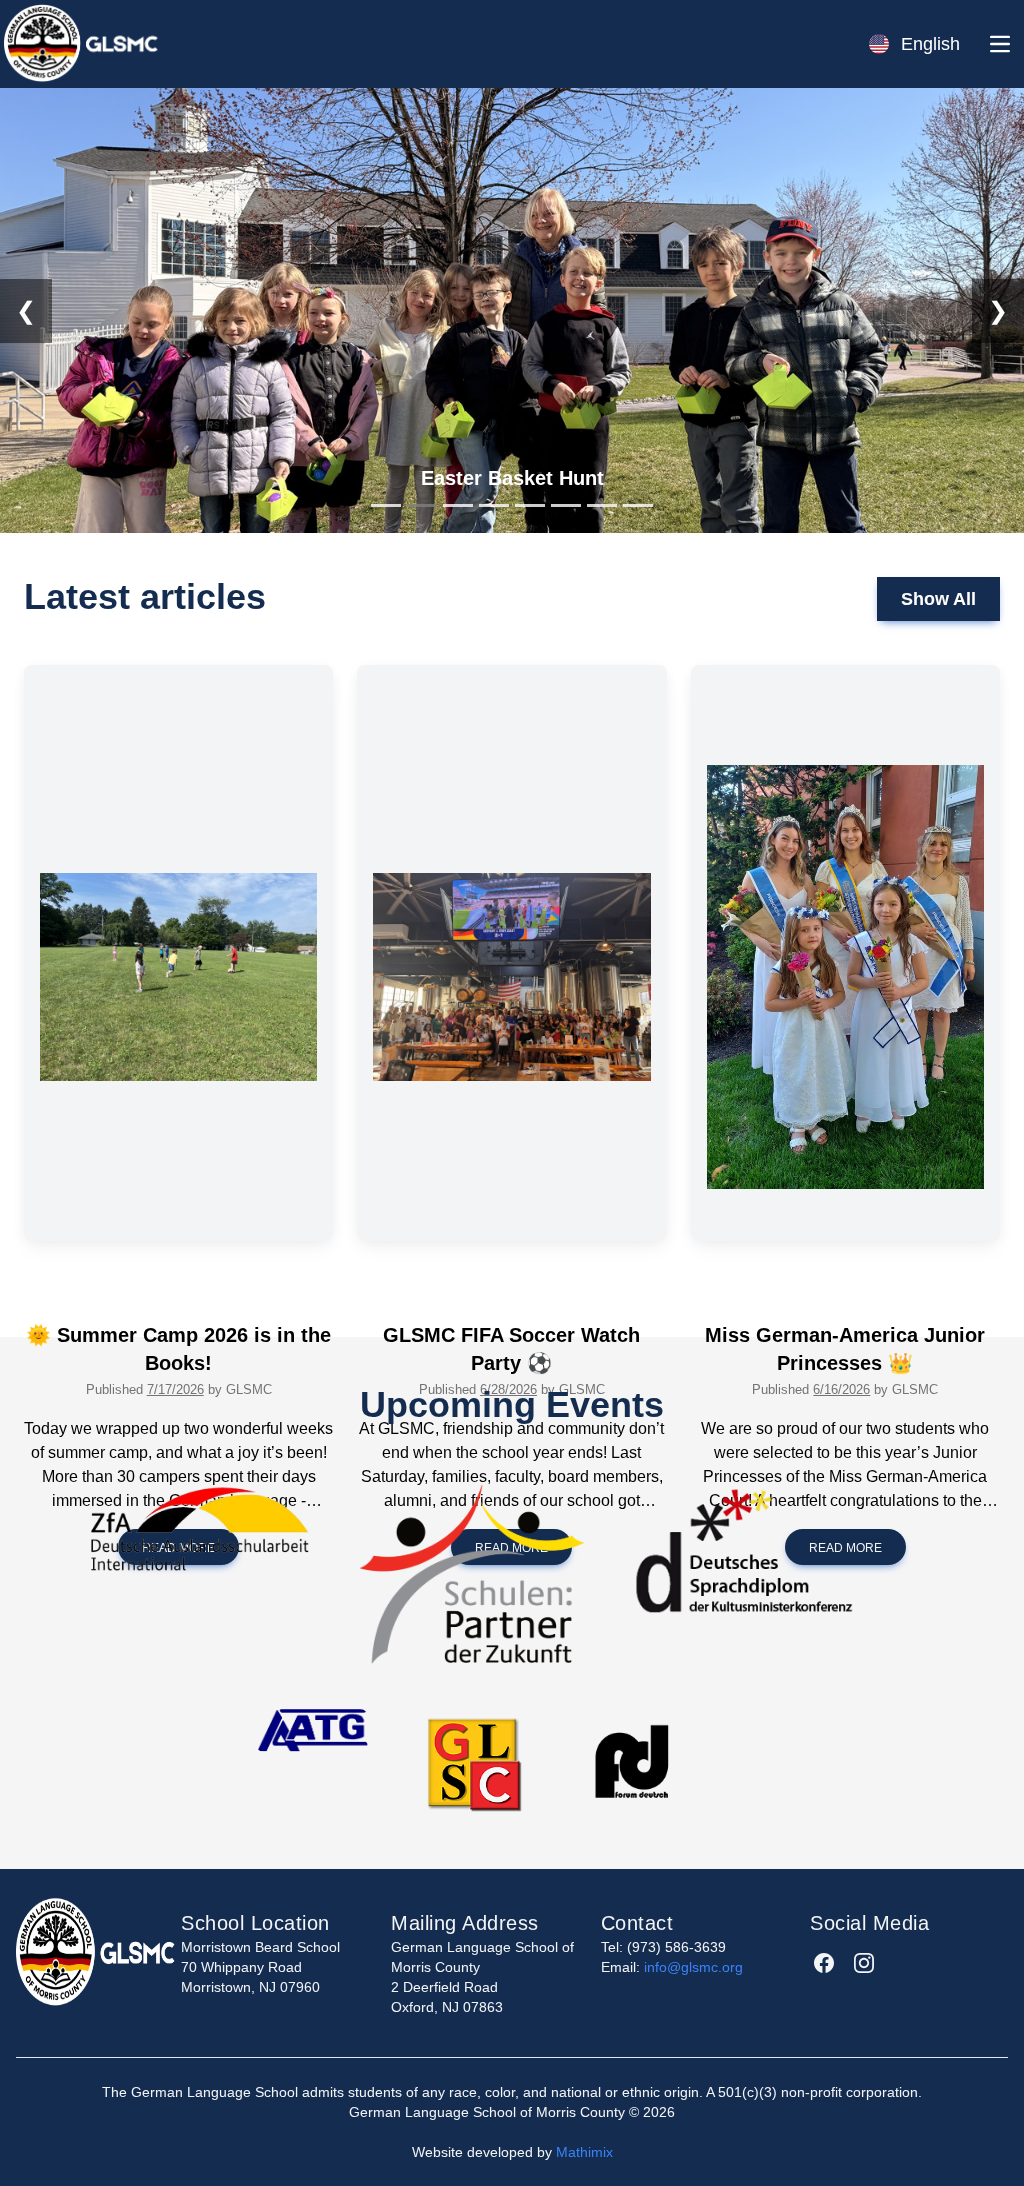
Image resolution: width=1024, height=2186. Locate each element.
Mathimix (584, 2152)
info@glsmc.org (693, 1967)
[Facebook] (824, 1963)
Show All (938, 599)
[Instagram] (864, 1963)
